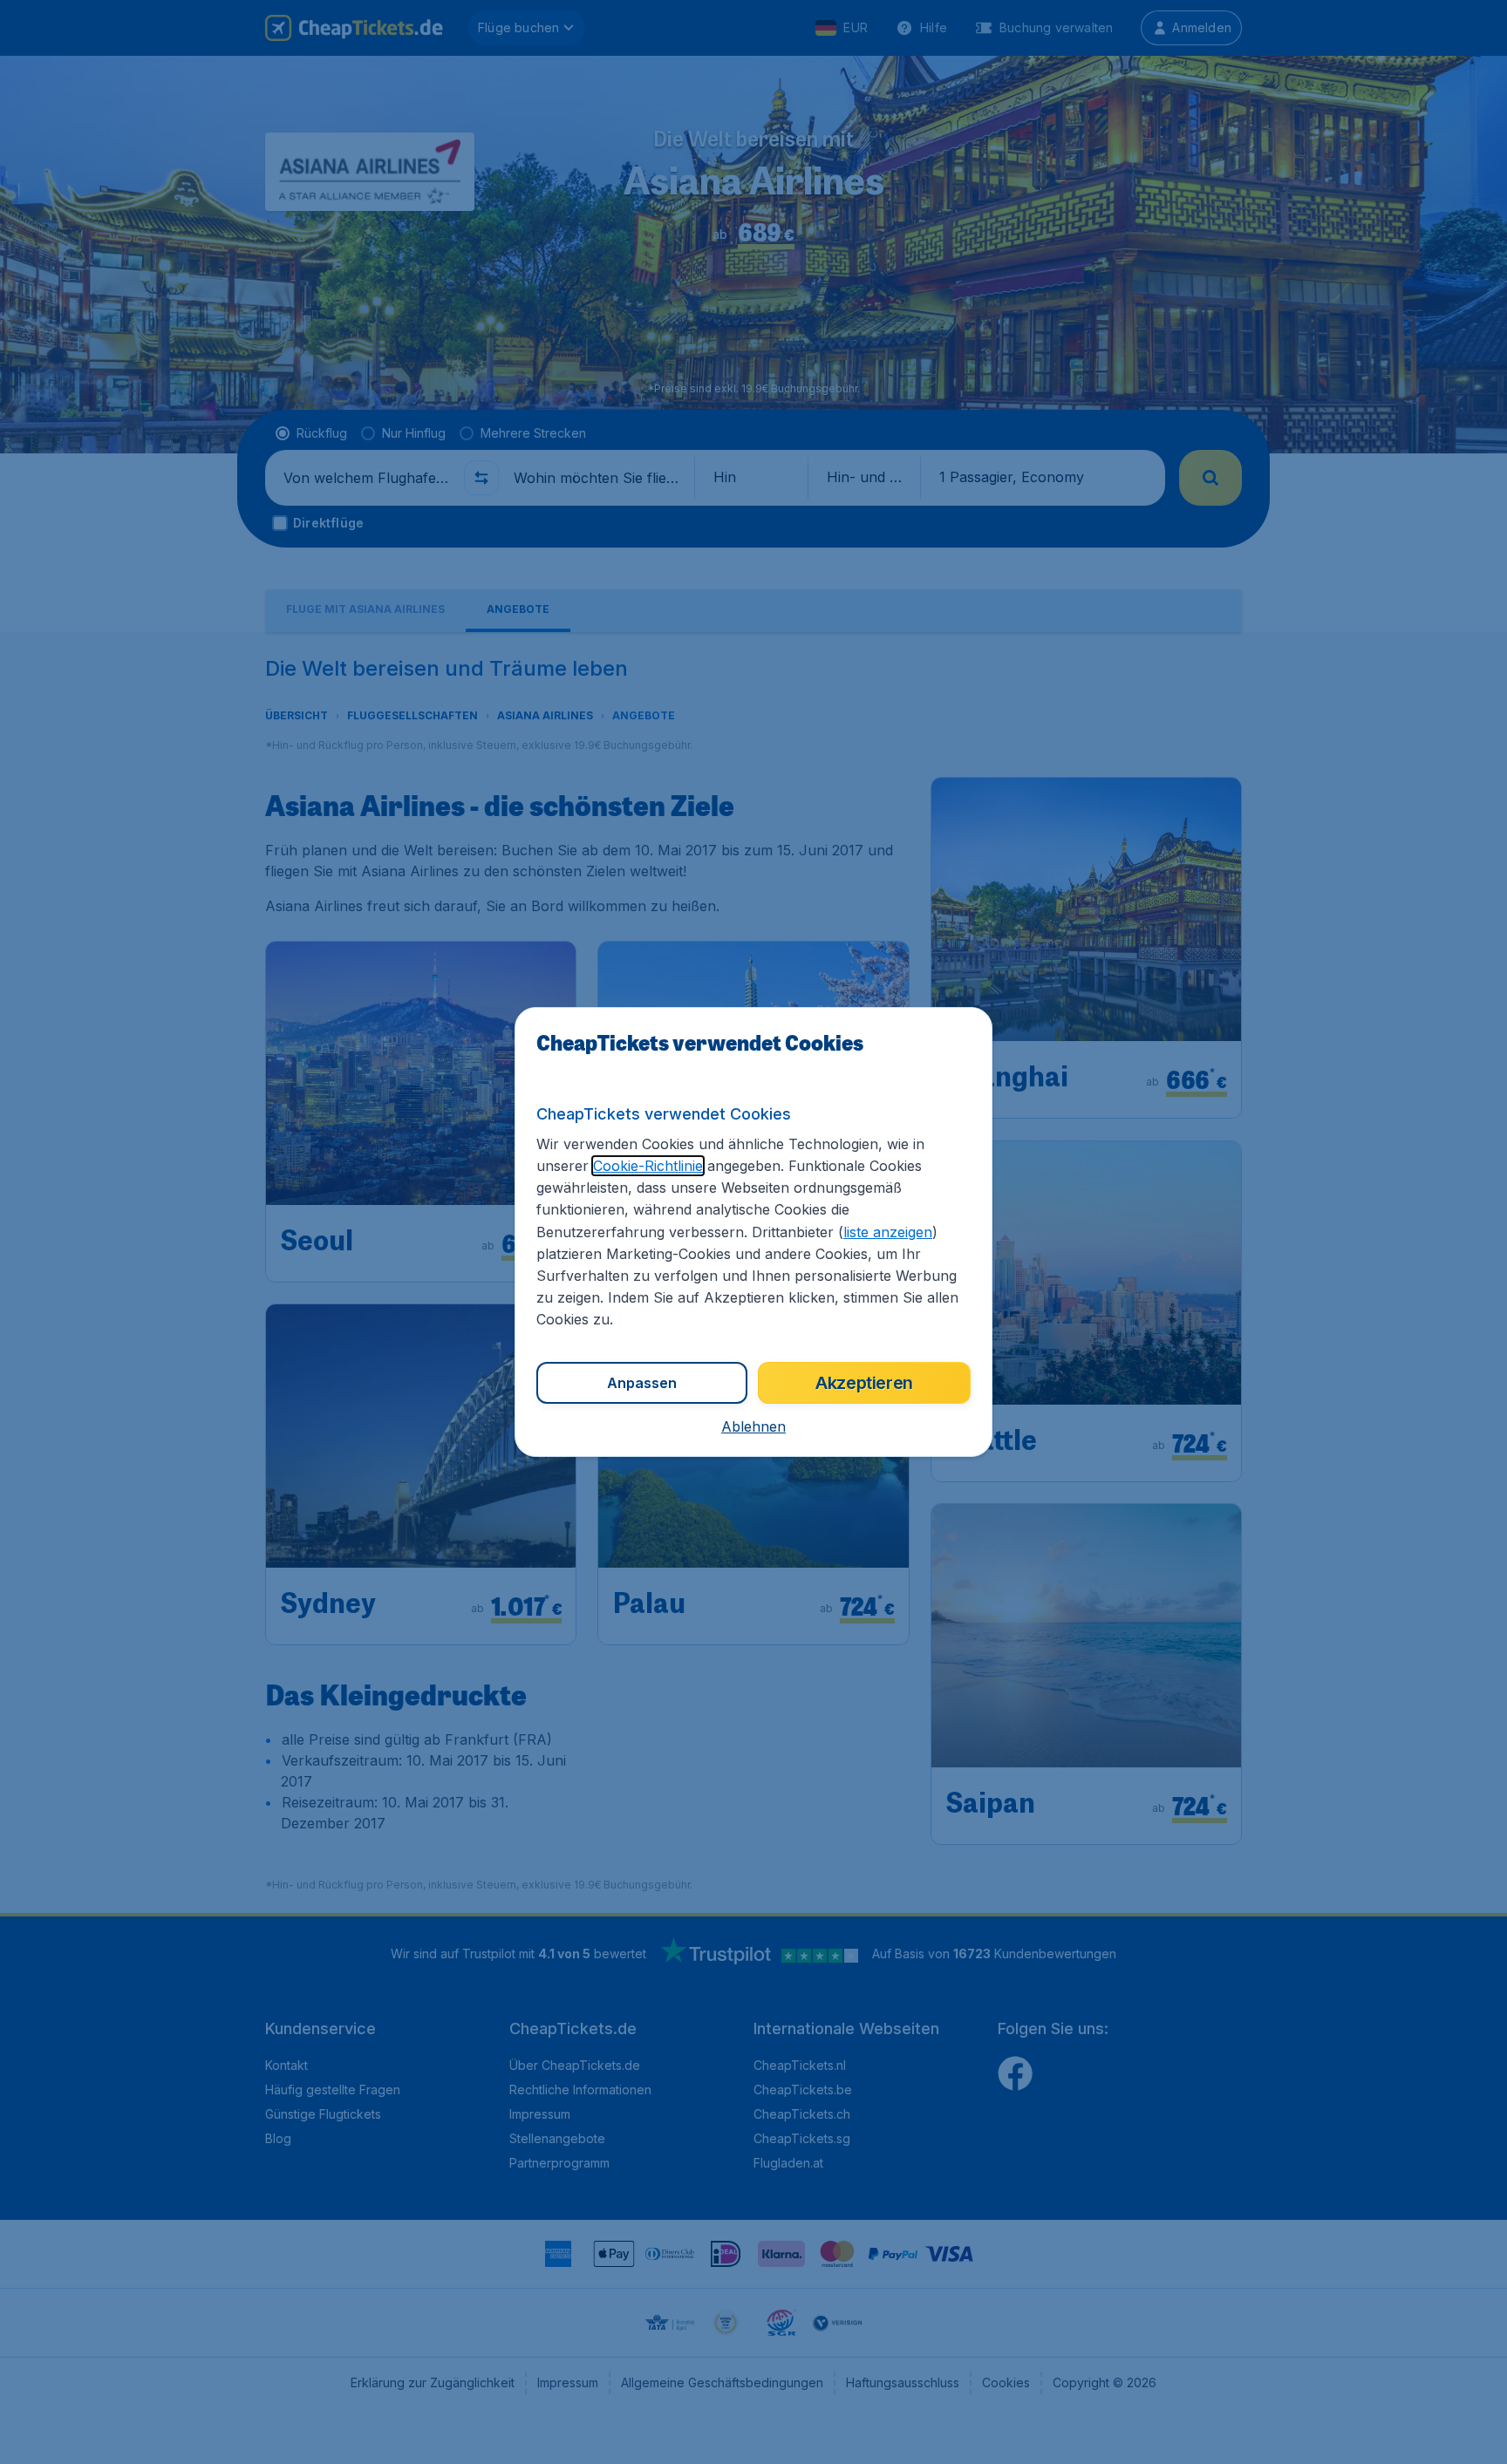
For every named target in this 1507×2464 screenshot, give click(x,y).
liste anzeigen (888, 1232)
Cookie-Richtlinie (648, 1166)
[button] (753, 1426)
